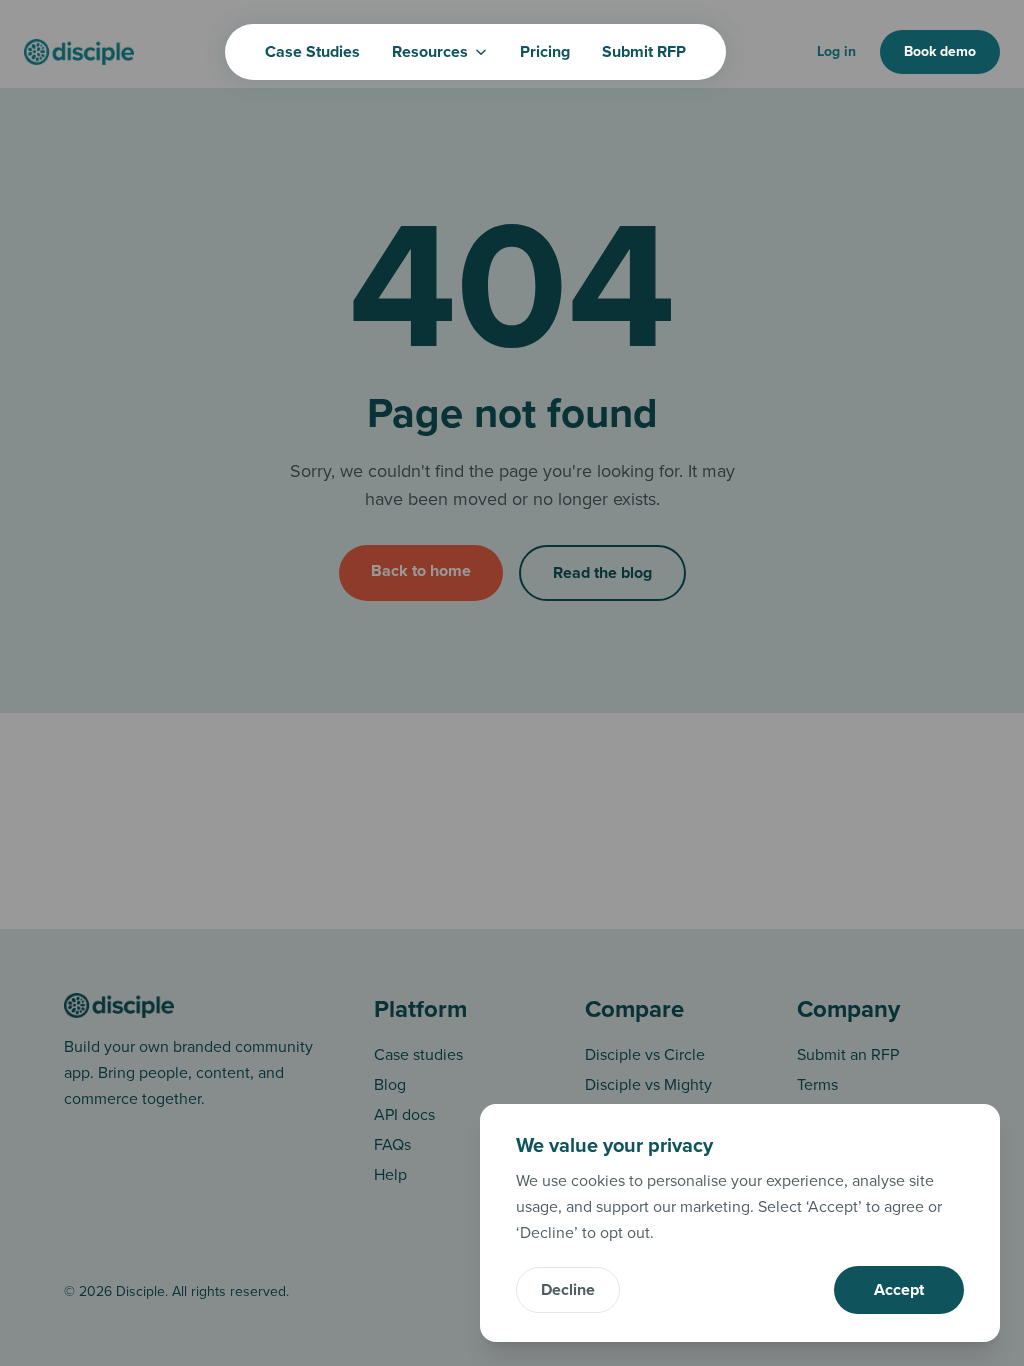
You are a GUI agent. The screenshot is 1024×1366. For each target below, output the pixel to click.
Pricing (545, 52)
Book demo (940, 51)
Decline (568, 1290)
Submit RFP (644, 52)
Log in (836, 51)
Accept (899, 1290)
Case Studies (312, 52)
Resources (430, 52)
